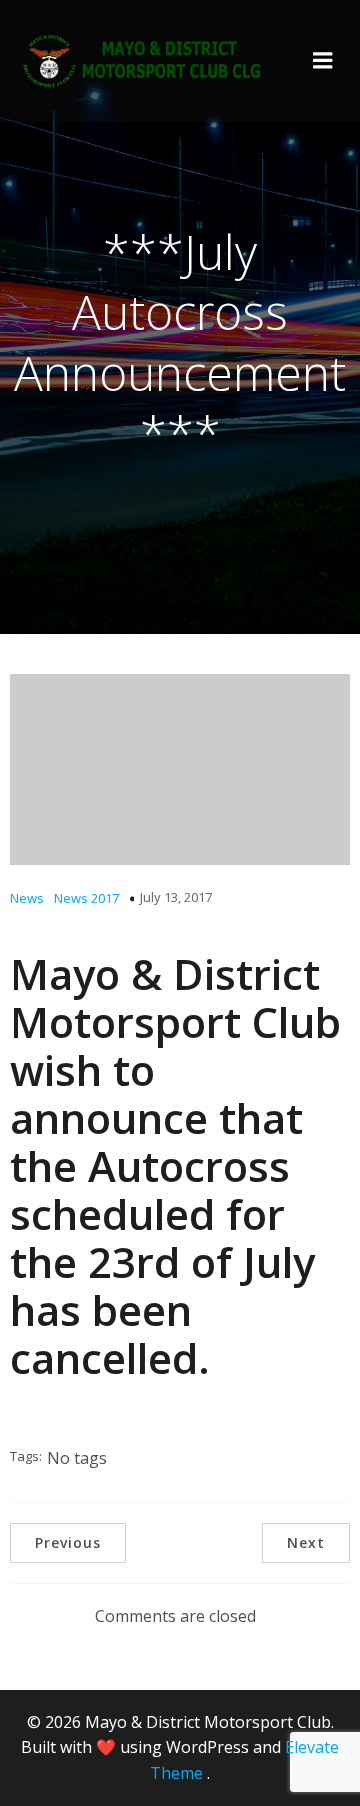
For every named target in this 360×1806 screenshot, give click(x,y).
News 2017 (86, 898)
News (27, 898)
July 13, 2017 (176, 897)
